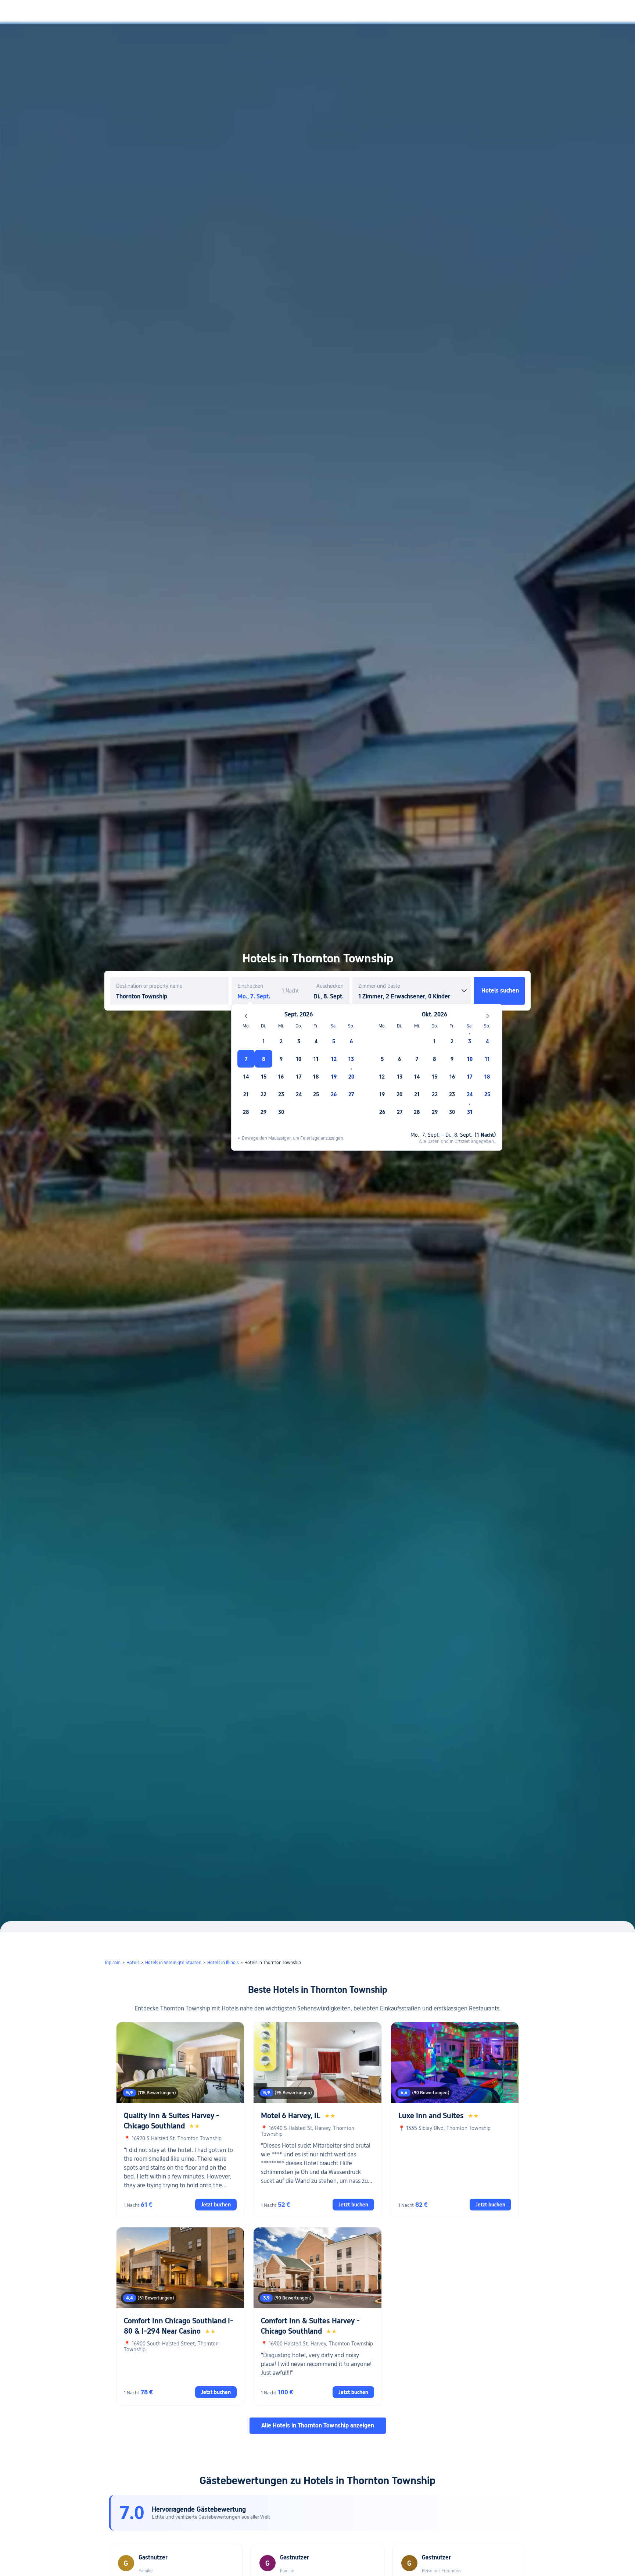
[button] (562, 12)
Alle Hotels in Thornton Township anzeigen (318, 2425)
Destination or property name (149, 986)
